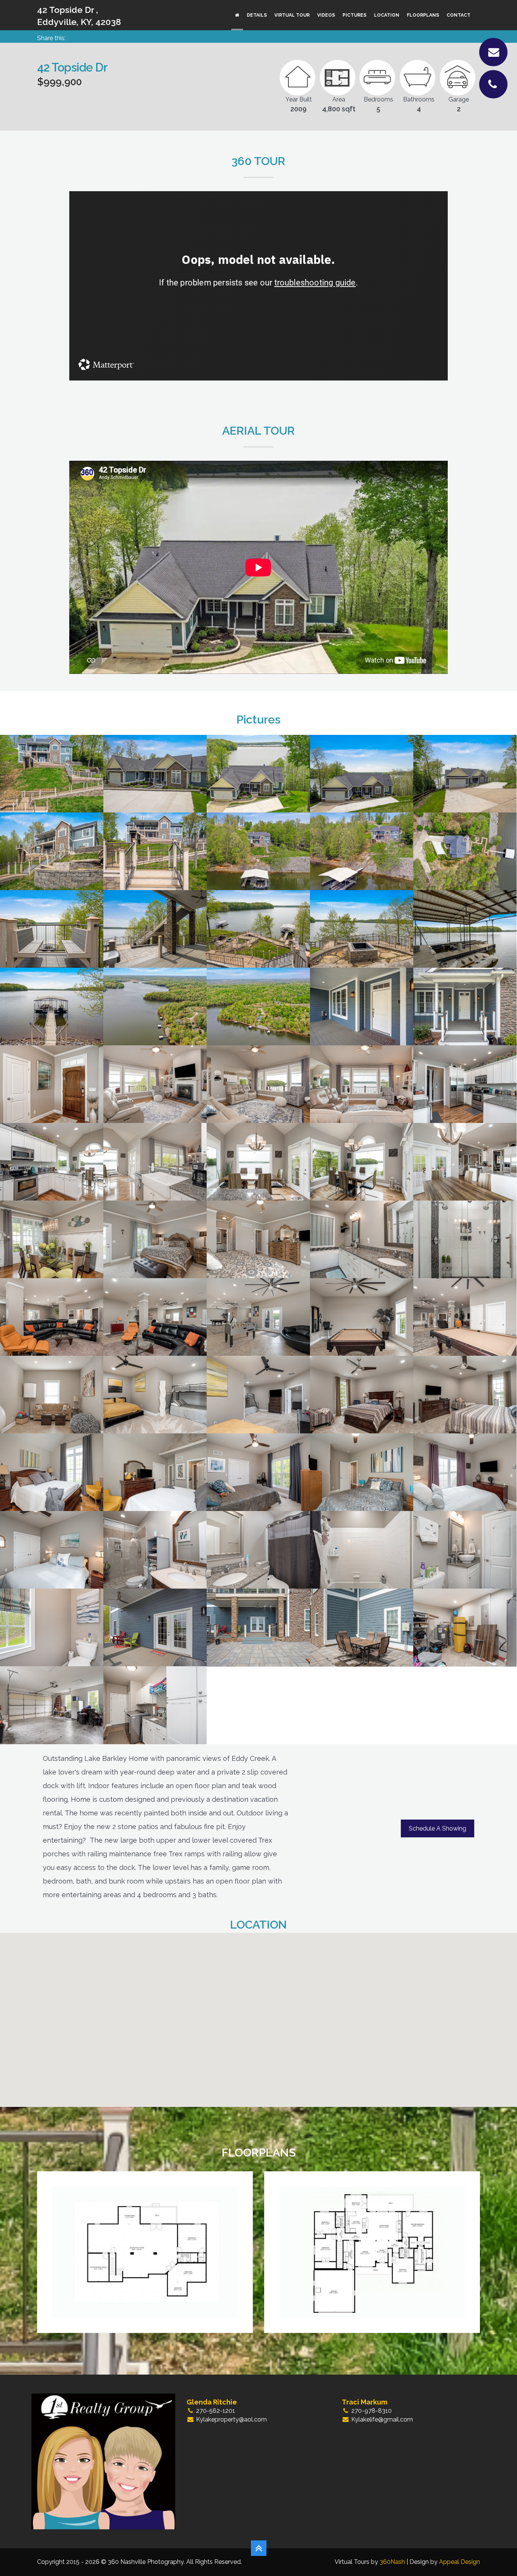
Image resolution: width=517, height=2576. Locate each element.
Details (257, 15)
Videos (326, 15)
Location (387, 15)
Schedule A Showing (438, 1828)
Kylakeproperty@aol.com (231, 2419)
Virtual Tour (292, 15)
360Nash (392, 2562)
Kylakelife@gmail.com (382, 2419)
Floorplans (423, 15)
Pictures (354, 15)
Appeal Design (459, 2562)
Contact (459, 15)
